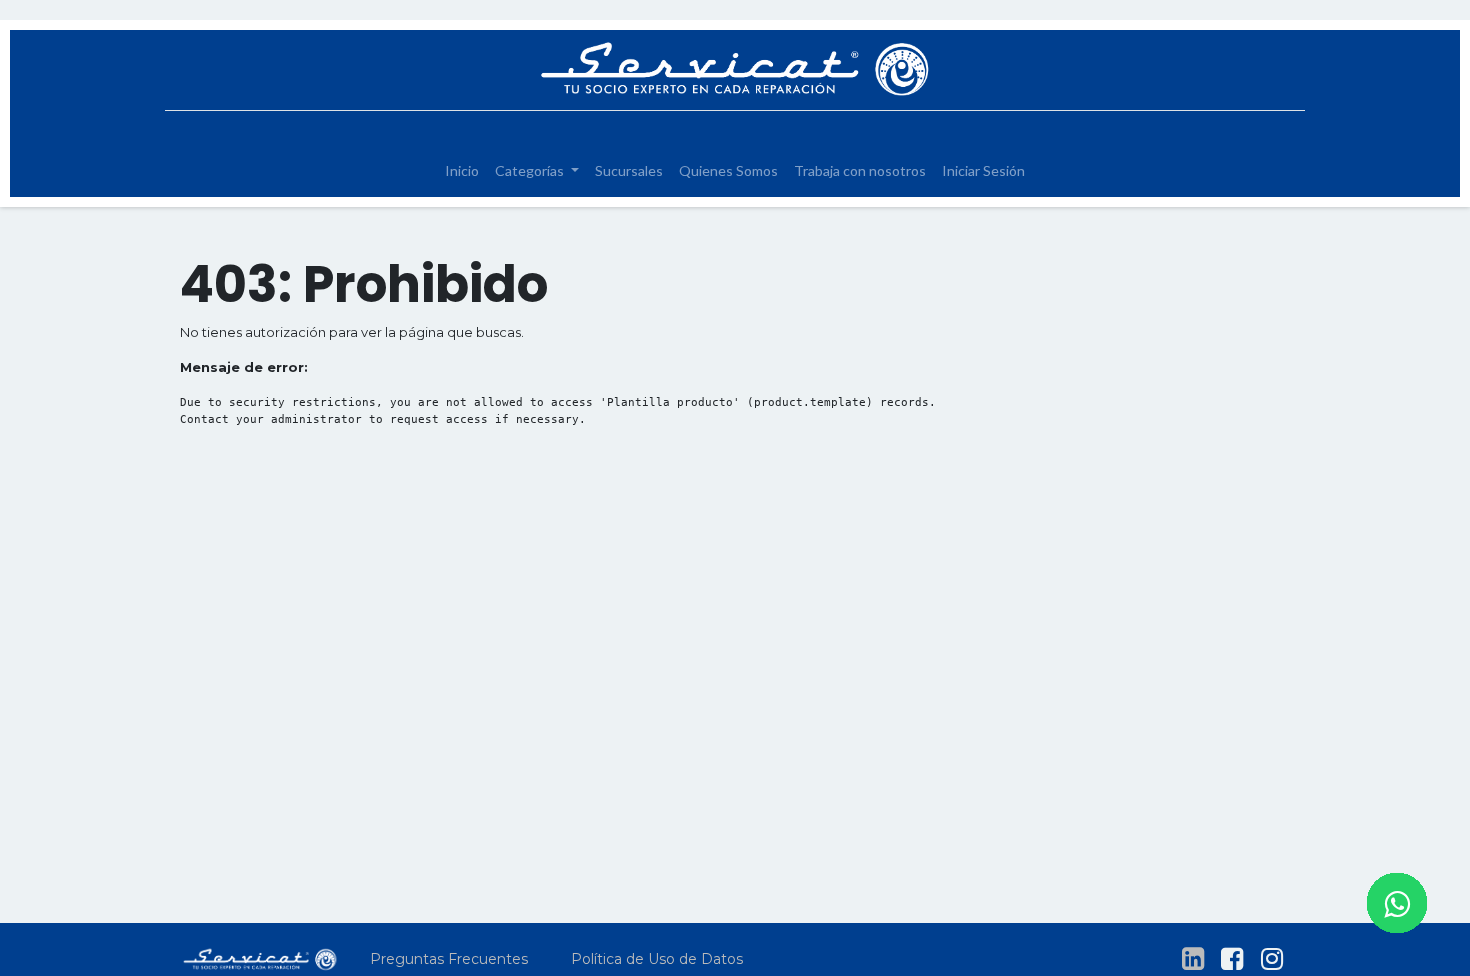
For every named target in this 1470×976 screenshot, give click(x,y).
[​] (1193, 959)
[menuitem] (462, 170)
